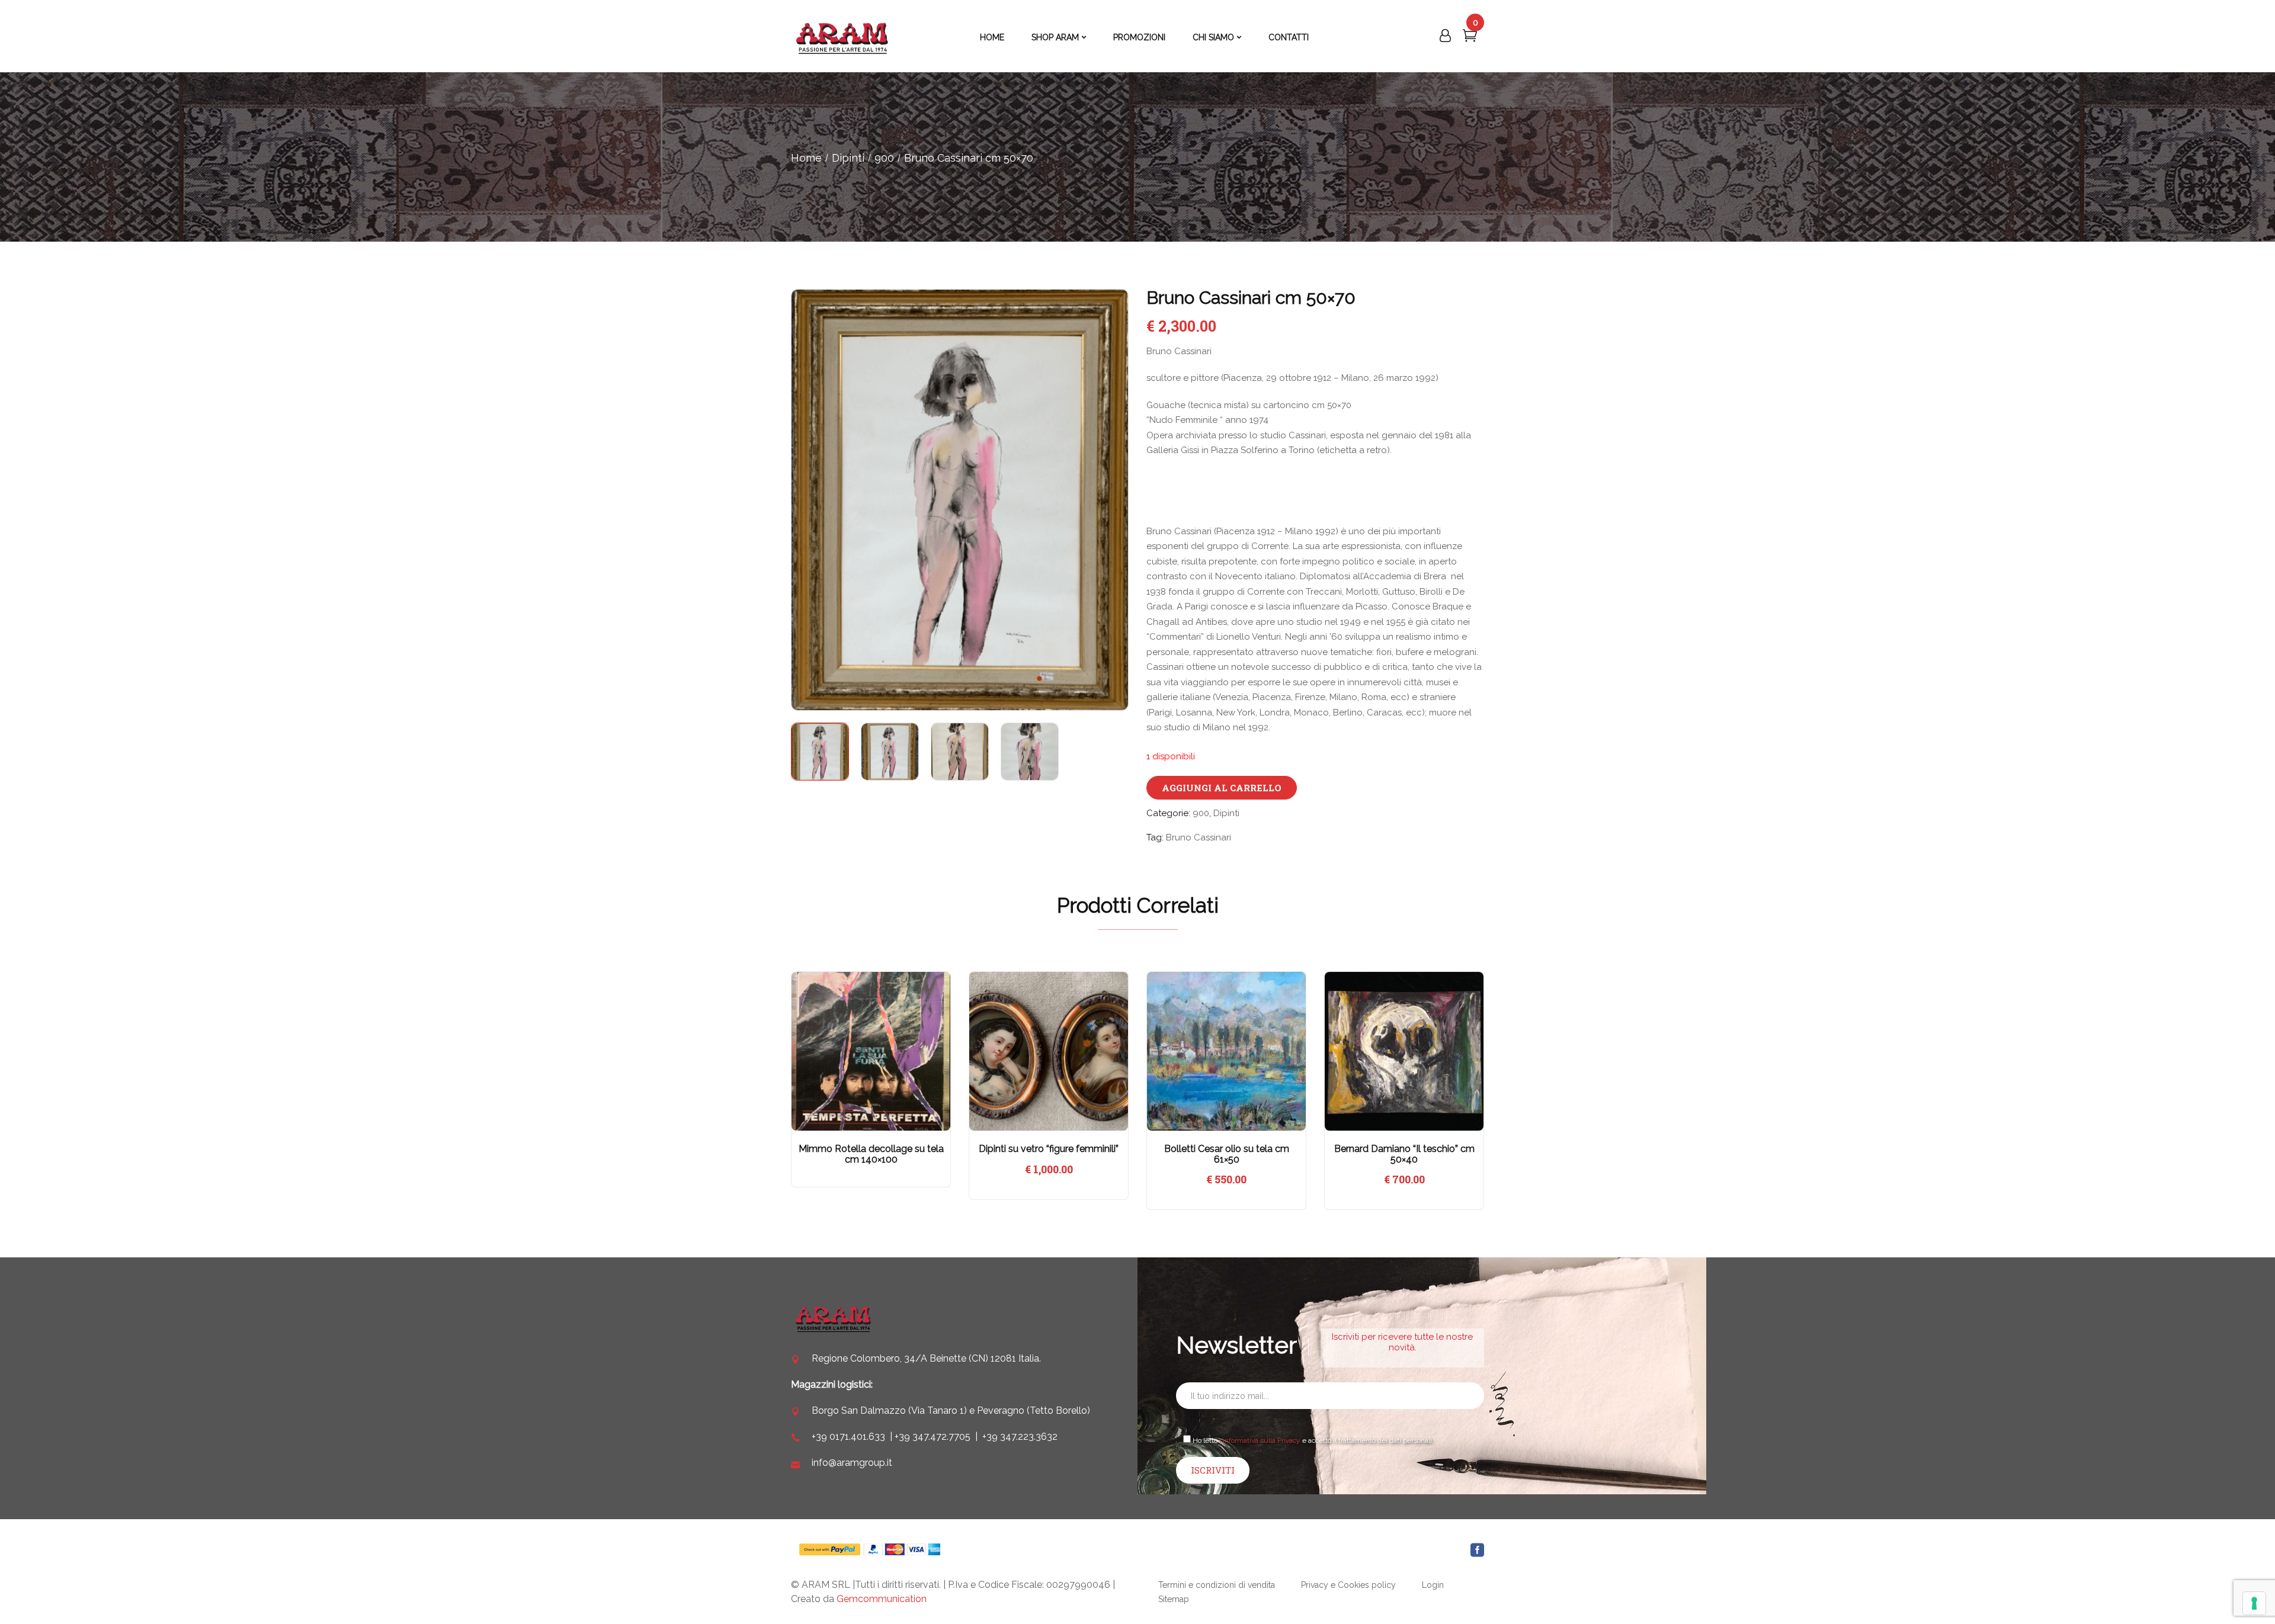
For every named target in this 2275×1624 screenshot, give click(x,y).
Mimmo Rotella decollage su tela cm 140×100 (871, 1154)
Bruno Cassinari (1199, 837)
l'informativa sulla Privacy (1260, 1440)
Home (806, 158)
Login (1433, 1585)
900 (884, 158)
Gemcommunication (882, 1599)
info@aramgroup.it (852, 1463)
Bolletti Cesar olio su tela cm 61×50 (1227, 1154)
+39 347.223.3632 (1020, 1437)
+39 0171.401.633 (848, 1437)
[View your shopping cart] (1470, 38)
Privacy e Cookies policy (1348, 1585)
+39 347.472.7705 (933, 1437)
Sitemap (1174, 1599)
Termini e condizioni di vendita (1217, 1585)
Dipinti (848, 158)
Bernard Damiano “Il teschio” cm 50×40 (1404, 1154)
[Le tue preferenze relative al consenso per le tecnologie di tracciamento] (2254, 1603)
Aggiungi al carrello (1222, 788)
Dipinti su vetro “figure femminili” (1049, 1149)
